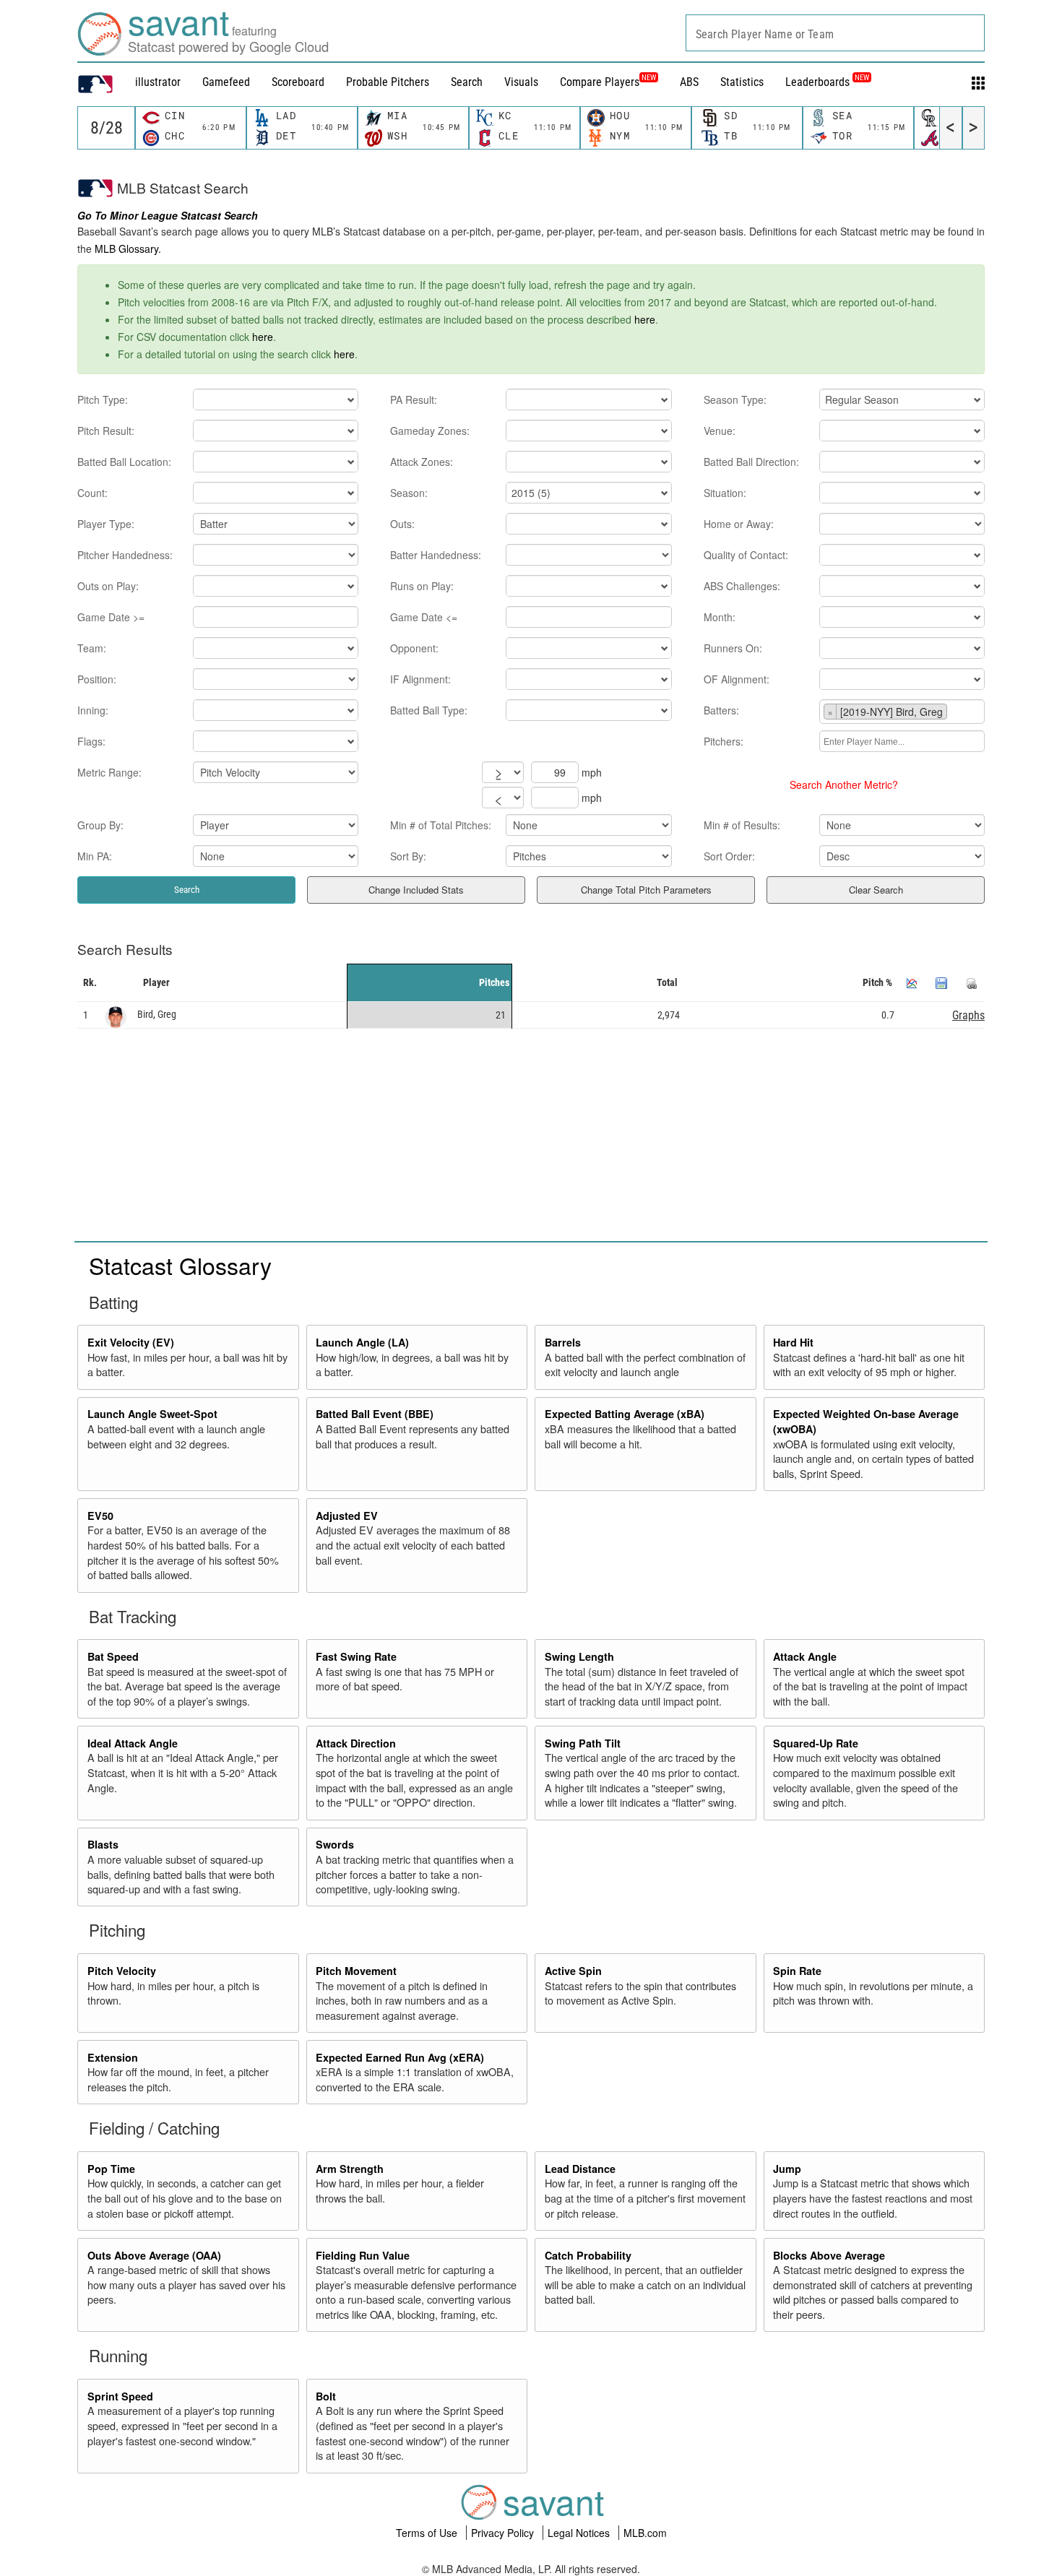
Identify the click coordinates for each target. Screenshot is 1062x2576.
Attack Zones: (422, 462)
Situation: (725, 493)
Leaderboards (827, 82)
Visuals (521, 82)
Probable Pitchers (388, 82)
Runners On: (733, 648)
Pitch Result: (106, 431)
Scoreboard (298, 82)
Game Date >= (111, 617)
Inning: (93, 710)
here (645, 319)
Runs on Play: (422, 586)
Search (467, 82)
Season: (409, 493)
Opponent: (414, 648)
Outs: (402, 524)
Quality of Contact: (746, 555)
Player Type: (106, 524)
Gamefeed (226, 82)
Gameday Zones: (430, 431)
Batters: (721, 710)
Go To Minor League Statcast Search (168, 215)
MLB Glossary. (128, 248)
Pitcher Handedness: (125, 555)
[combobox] (835, 33)
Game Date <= (424, 617)
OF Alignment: (737, 679)
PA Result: (414, 399)
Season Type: (735, 399)
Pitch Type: (103, 399)
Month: (720, 617)
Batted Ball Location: (124, 462)
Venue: (720, 431)
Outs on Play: (108, 586)
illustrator (158, 82)
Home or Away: (739, 524)
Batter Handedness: (436, 555)
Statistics (742, 82)
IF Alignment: (420, 679)
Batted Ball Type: (429, 710)
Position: (97, 679)
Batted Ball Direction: (751, 462)
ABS (689, 82)
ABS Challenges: (742, 586)
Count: (92, 493)
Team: (92, 648)
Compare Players (600, 82)
